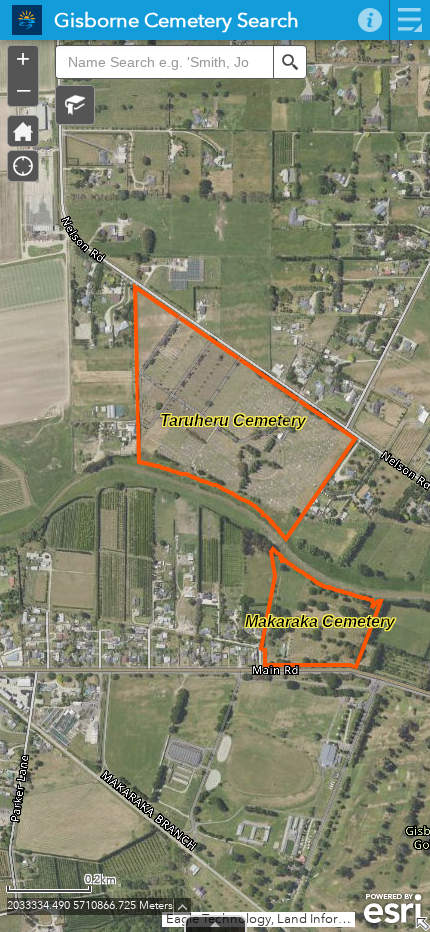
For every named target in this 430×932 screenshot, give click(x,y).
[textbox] (164, 62)
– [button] (23, 89)
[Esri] (392, 909)
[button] (75, 105)
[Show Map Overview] (422, 924)
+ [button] (23, 59)
